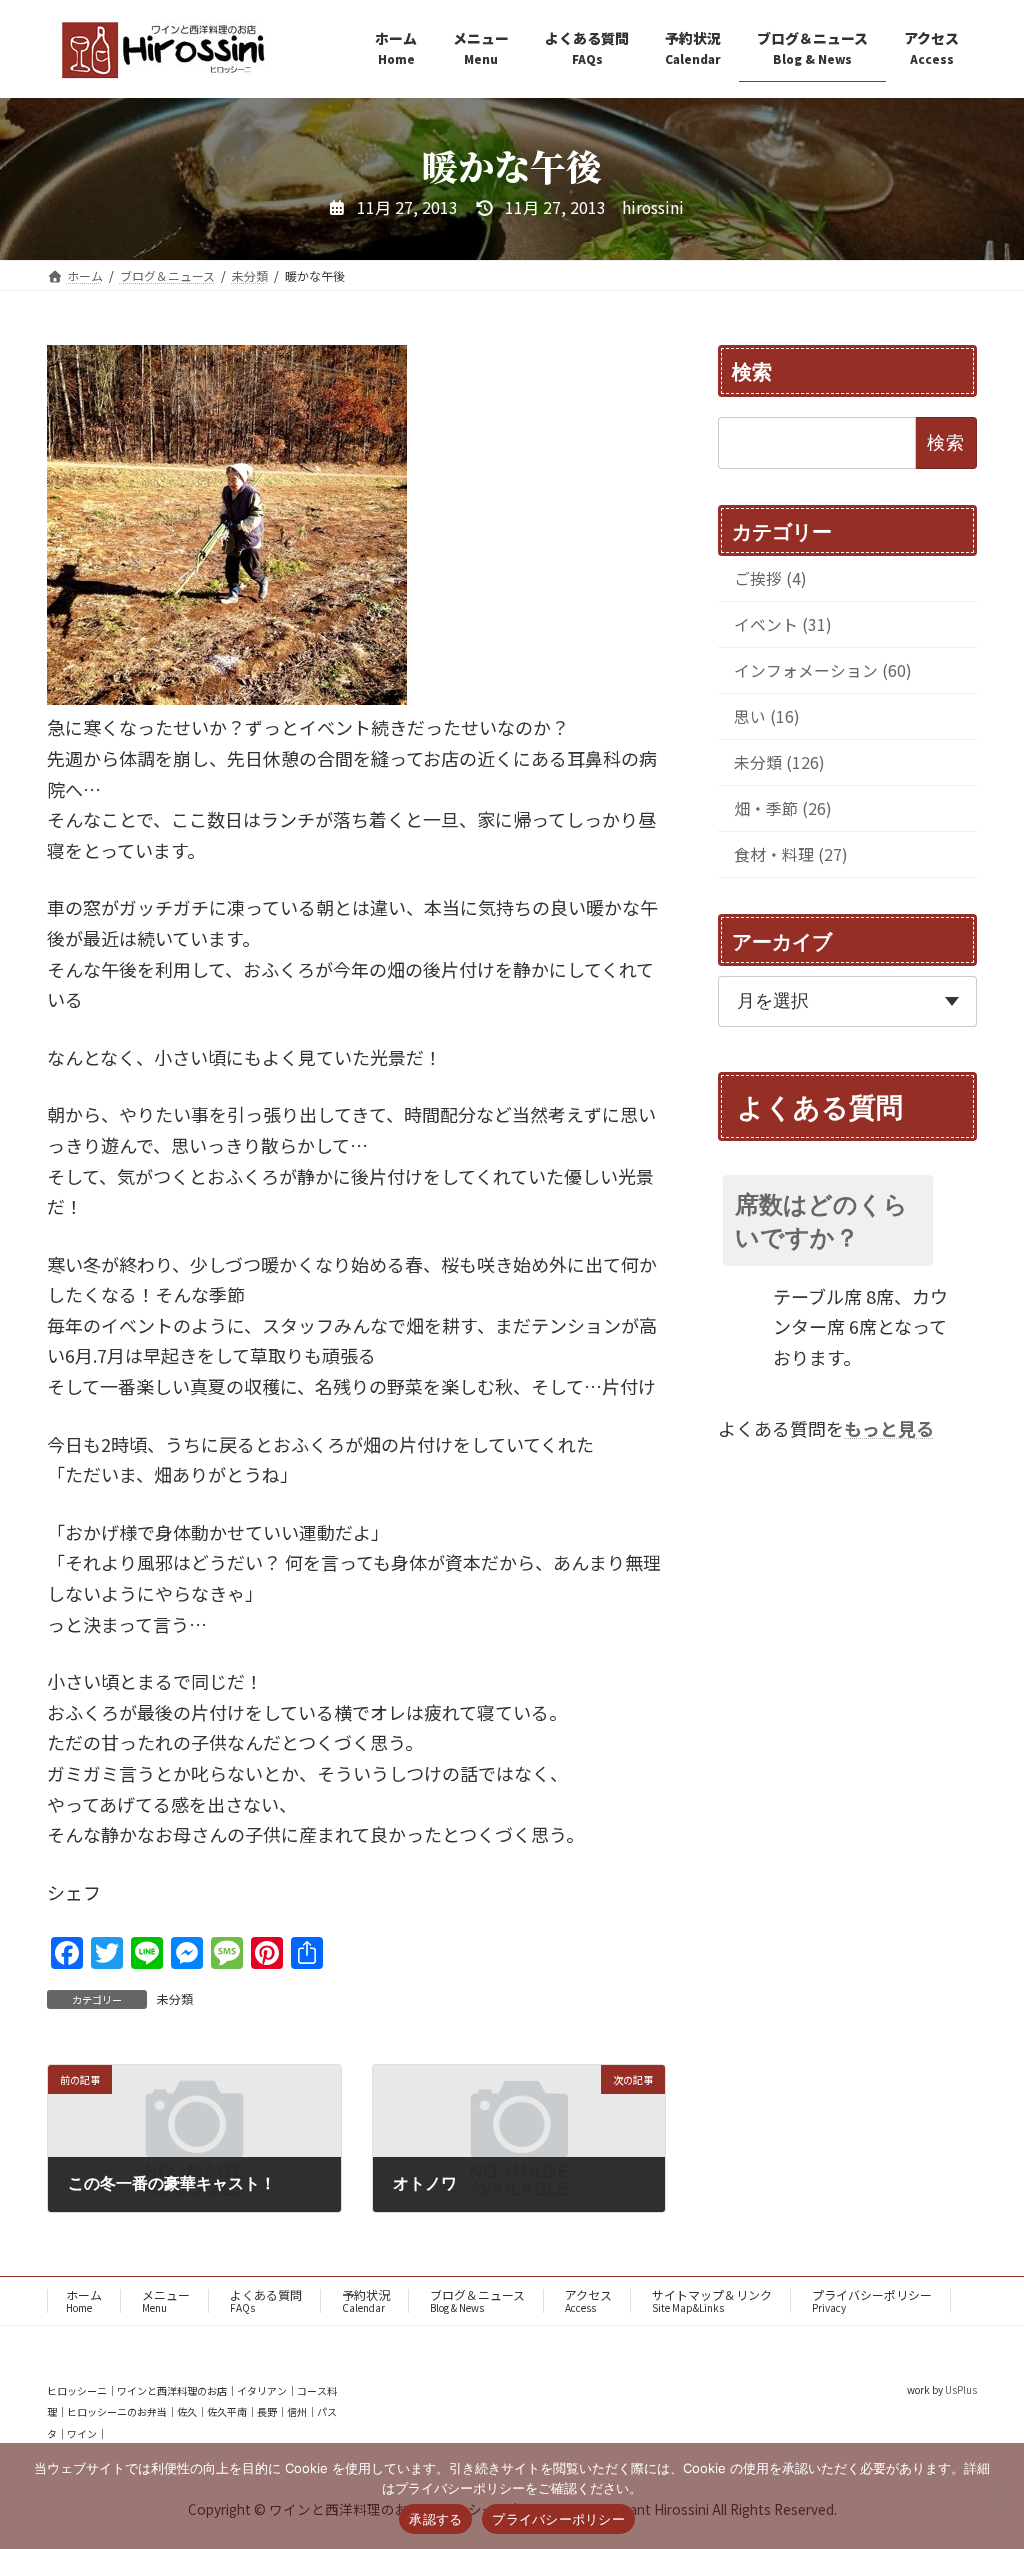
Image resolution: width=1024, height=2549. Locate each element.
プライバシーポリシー (872, 2300)
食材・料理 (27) (791, 854)
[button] (847, 1219)
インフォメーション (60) (823, 670)
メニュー (166, 2300)
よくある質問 (266, 2300)
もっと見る (889, 1428)
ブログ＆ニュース (477, 2300)
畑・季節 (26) (783, 808)
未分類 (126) (779, 762)
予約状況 (366, 2300)
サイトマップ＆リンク (712, 2300)
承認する (435, 2519)
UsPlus (961, 2389)
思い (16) (767, 716)
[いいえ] (999, 2496)
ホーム (84, 2300)
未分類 (175, 1998)
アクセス (588, 2300)
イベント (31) (783, 624)
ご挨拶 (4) (770, 578)
